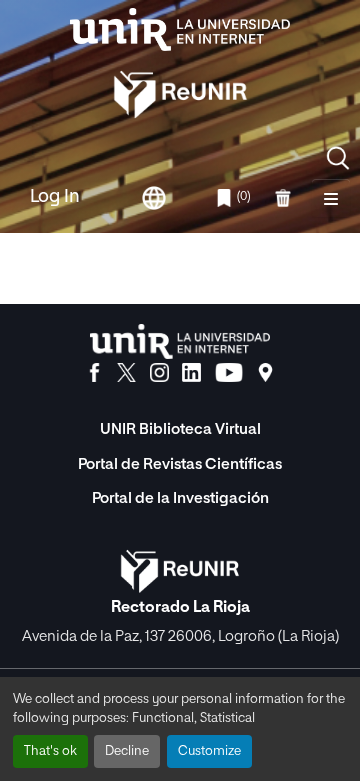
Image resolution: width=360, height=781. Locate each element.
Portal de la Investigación (180, 498)
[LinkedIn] (191, 373)
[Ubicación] (265, 373)
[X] (126, 373)
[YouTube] (229, 373)
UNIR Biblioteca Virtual (180, 429)
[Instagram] (159, 373)
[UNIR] (180, 341)
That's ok (50, 751)
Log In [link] (55, 197)
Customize (209, 751)
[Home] (180, 29)
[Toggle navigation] (331, 198)
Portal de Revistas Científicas (180, 464)
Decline (127, 751)
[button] (338, 158)
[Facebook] (94, 373)
